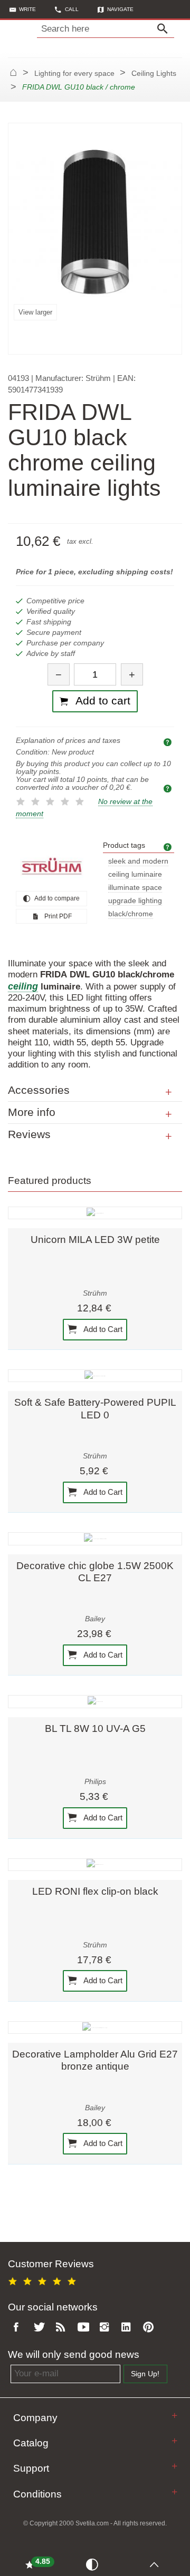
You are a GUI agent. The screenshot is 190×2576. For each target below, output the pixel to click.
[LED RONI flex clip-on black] (95, 1865)
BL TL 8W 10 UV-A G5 (95, 1728)
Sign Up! (145, 2374)
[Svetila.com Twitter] (41, 2328)
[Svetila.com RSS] (63, 2328)
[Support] (174, 2466)
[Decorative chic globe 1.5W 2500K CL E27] (95, 1539)
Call (72, 9)
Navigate (120, 9)
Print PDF (57, 916)
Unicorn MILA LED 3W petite (95, 1240)
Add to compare (56, 898)
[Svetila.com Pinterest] (150, 2328)
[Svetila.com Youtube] (85, 2328)
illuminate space (135, 888)
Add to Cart (102, 1329)
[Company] (174, 2416)
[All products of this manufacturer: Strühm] (51, 866)
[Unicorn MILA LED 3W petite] (95, 1213)
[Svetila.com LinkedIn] (129, 2328)
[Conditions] (174, 2492)
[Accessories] (169, 1092)
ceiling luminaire (135, 874)
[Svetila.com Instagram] (107, 2328)
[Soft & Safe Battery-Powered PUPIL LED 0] (95, 1376)
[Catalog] (174, 2441)
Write (27, 9)
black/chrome (131, 914)
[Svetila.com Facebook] (19, 2328)
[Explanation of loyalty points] (169, 788)
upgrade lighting (135, 901)
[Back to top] (157, 2564)
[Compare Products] (94, 2564)
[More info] (169, 1114)
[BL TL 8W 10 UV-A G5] (95, 1701)
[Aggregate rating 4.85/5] (44, 2280)
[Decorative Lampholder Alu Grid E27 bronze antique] (95, 2028)
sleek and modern (138, 861)
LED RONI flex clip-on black (95, 1891)
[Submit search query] (165, 29)
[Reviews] (169, 1137)
